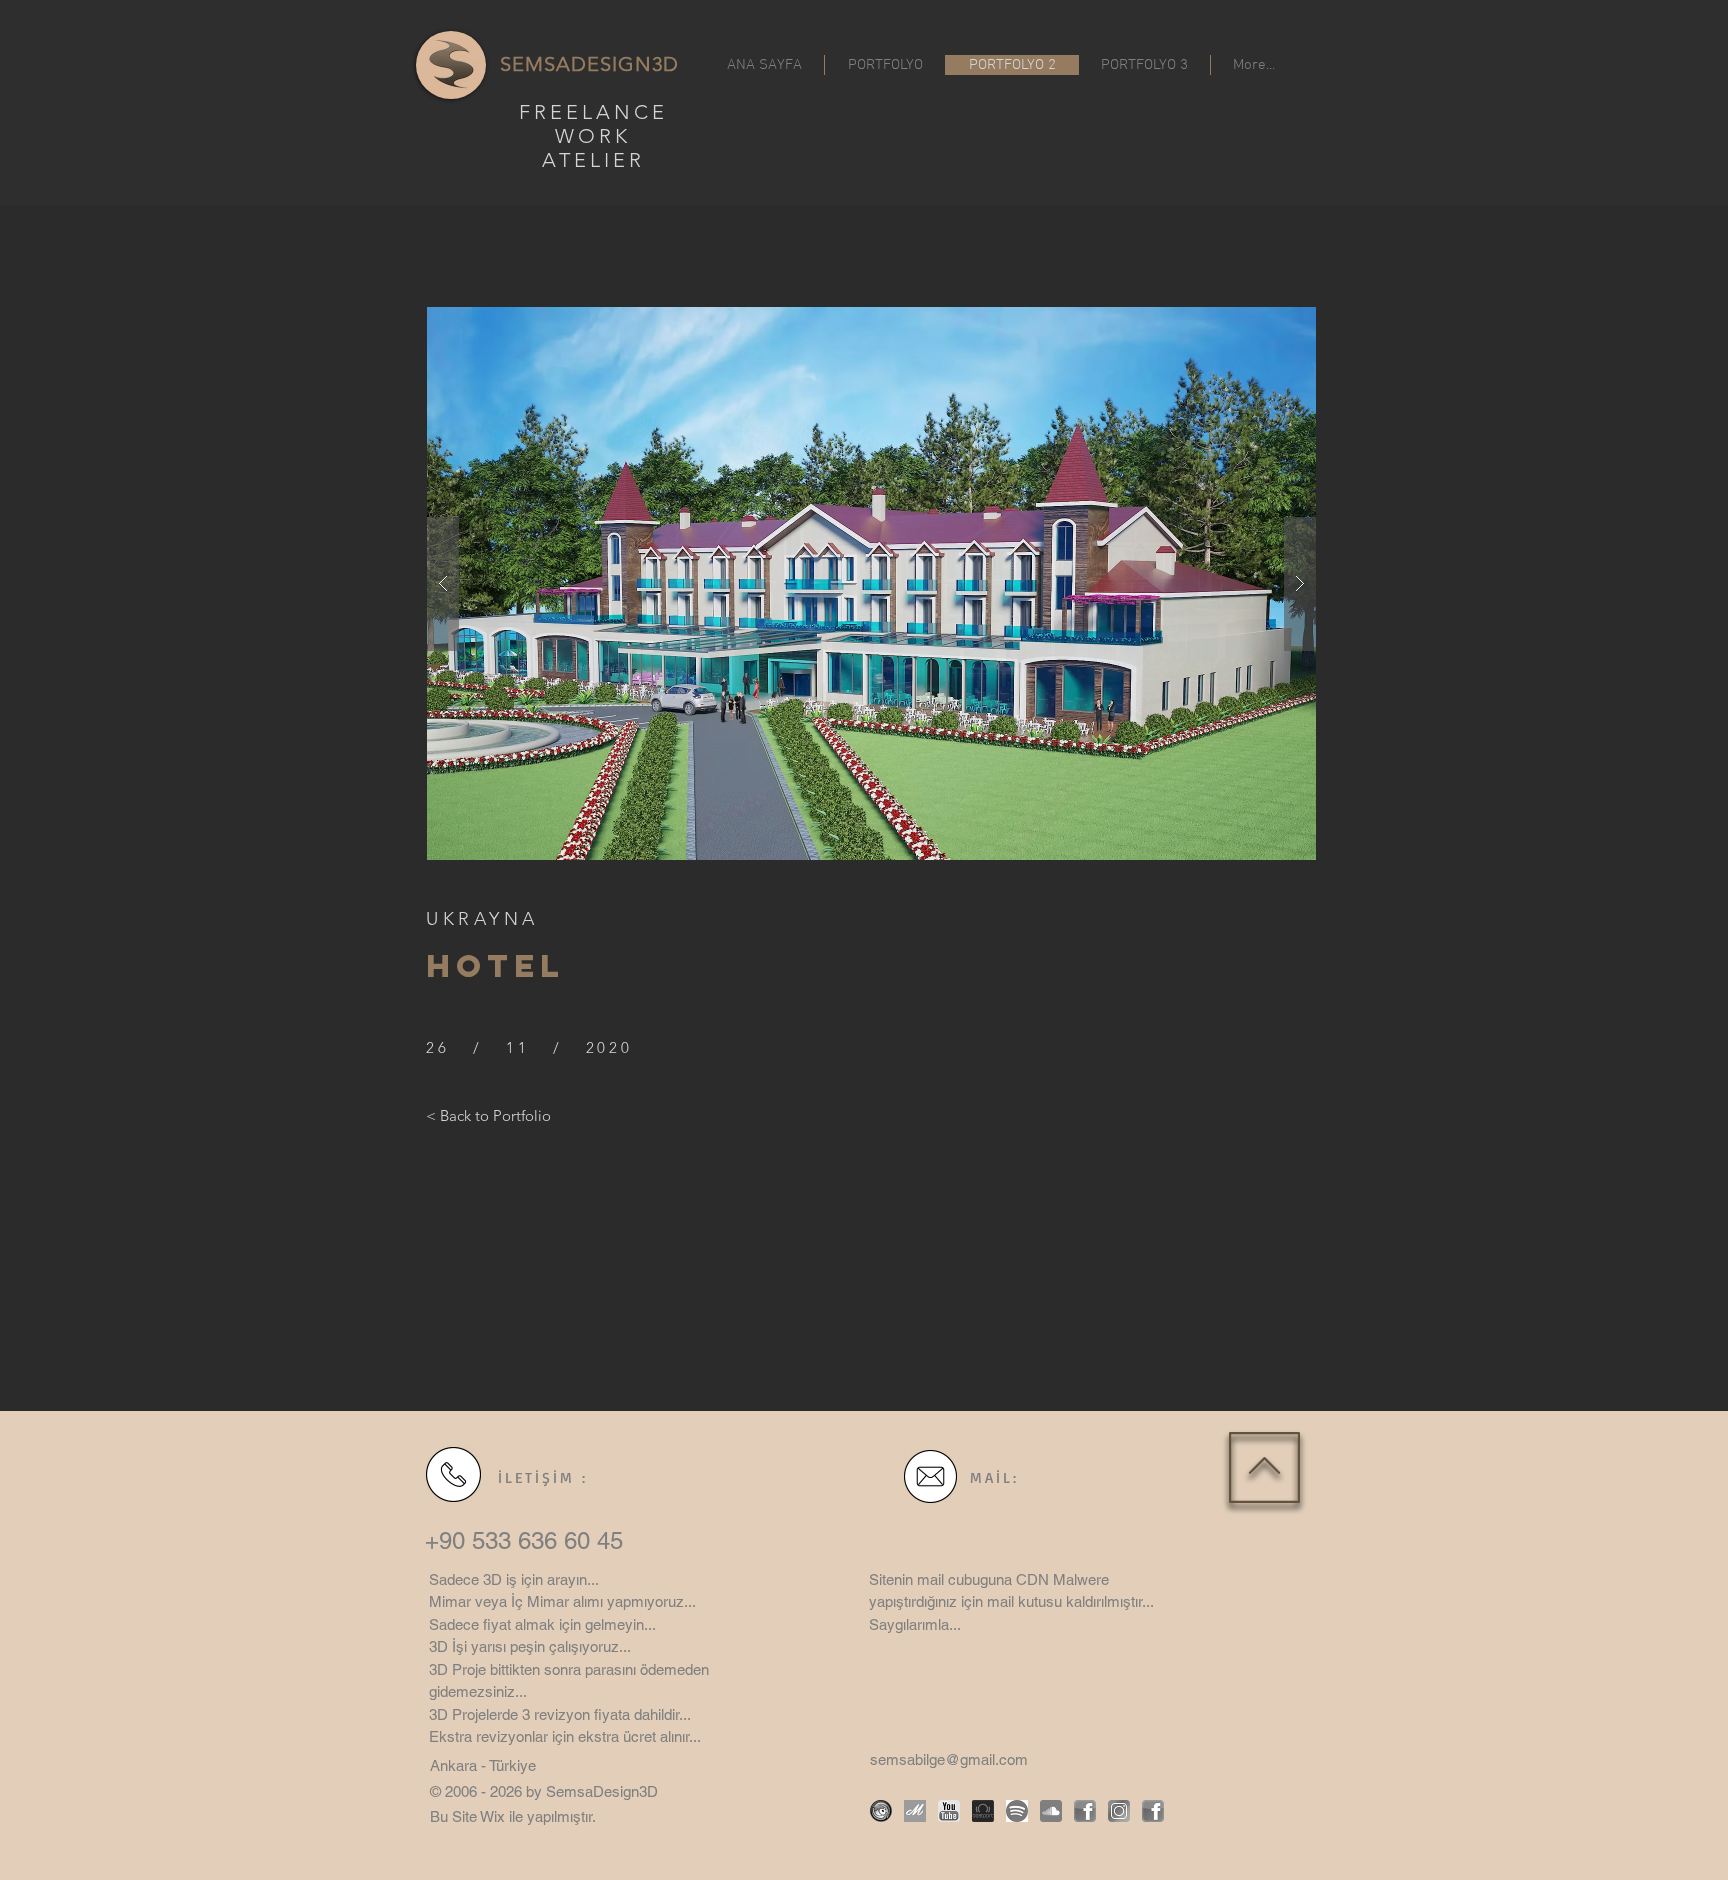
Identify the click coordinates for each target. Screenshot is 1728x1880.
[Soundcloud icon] (1051, 1811)
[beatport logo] (983, 1811)
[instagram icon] (1119, 1811)
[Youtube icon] (949, 1811)
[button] (871, 583)
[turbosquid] (881, 1811)
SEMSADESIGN (576, 64)
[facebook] (1085, 1811)
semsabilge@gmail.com (949, 1759)
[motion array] (915, 1811)
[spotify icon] (1017, 1811)
